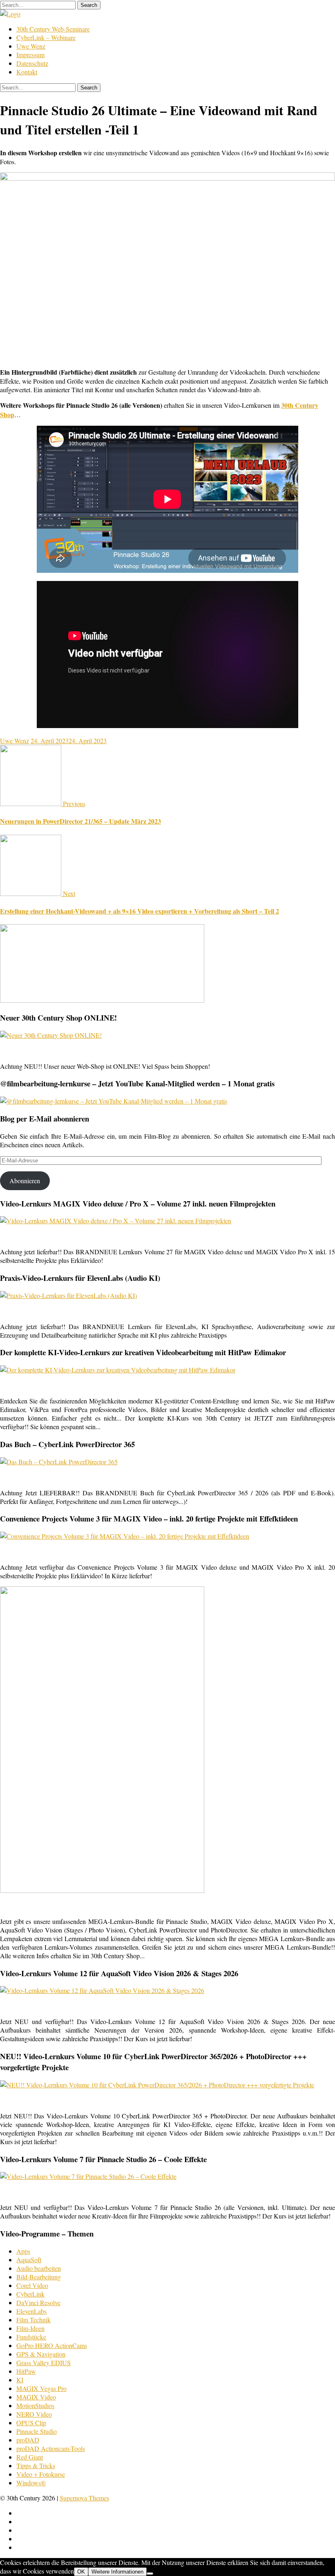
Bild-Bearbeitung (39, 2277)
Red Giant (30, 2457)
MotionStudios (35, 2405)
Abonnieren (25, 1181)
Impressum (30, 55)
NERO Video (34, 2414)
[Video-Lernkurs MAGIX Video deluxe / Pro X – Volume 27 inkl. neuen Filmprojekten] (116, 1221)
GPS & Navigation (41, 2354)
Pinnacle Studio (37, 2431)
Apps (23, 2251)
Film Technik (33, 2320)
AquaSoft (29, 2260)
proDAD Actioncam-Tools (51, 2448)
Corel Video (32, 2285)
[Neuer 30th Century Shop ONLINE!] (51, 1035)
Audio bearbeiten (39, 2268)
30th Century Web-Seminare (53, 29)
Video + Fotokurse (41, 2474)
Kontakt (27, 72)
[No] (150, 2574)
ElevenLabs (31, 2311)
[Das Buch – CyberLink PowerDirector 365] (59, 1462)
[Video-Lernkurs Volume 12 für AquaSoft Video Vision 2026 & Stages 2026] (102, 1990)
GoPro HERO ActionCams (52, 2345)
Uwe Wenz (31, 46)
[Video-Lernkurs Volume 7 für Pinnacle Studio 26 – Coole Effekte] (88, 2176)
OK (81, 2572)
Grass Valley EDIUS (44, 2363)
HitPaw (26, 2371)
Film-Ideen (30, 2328)
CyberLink (30, 2294)
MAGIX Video (36, 2397)
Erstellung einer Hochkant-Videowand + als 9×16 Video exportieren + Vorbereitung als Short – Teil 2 (140, 911)
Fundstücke (31, 2337)
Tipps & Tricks (36, 2465)
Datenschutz (32, 63)
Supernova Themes (84, 2498)
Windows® (31, 2483)
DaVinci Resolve (38, 2302)
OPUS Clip (31, 2423)
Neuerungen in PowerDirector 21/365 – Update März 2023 (80, 821)
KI (20, 2380)
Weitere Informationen (117, 2572)
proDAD (28, 2440)
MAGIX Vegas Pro (41, 2388)
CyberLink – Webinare (46, 37)
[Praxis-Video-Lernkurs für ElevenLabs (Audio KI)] (68, 1295)
